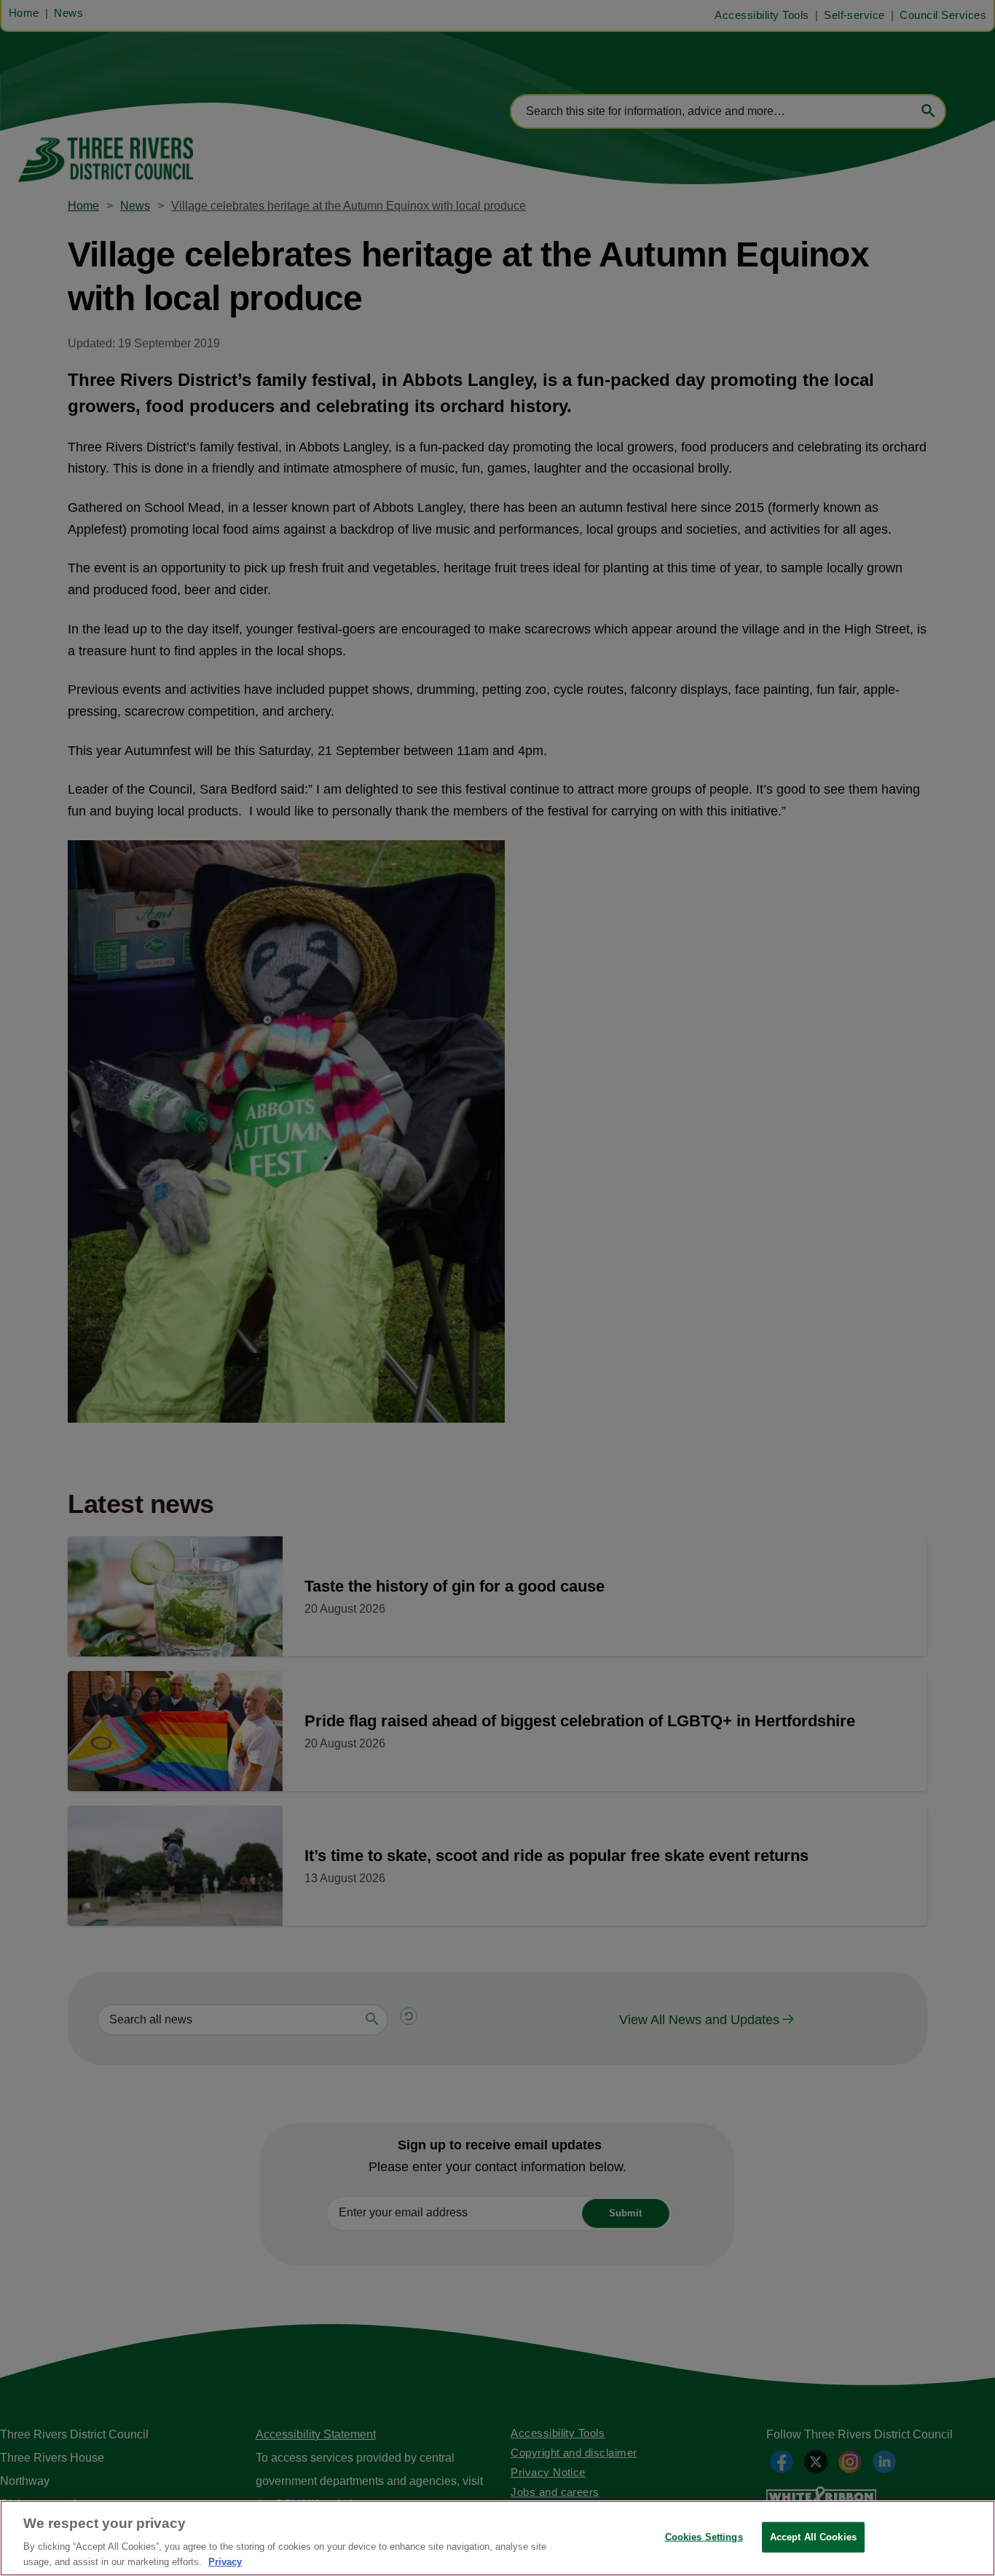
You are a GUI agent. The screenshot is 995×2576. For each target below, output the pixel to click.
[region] (497, 2538)
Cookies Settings (704, 2537)
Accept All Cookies (813, 2537)
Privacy (225, 2561)
